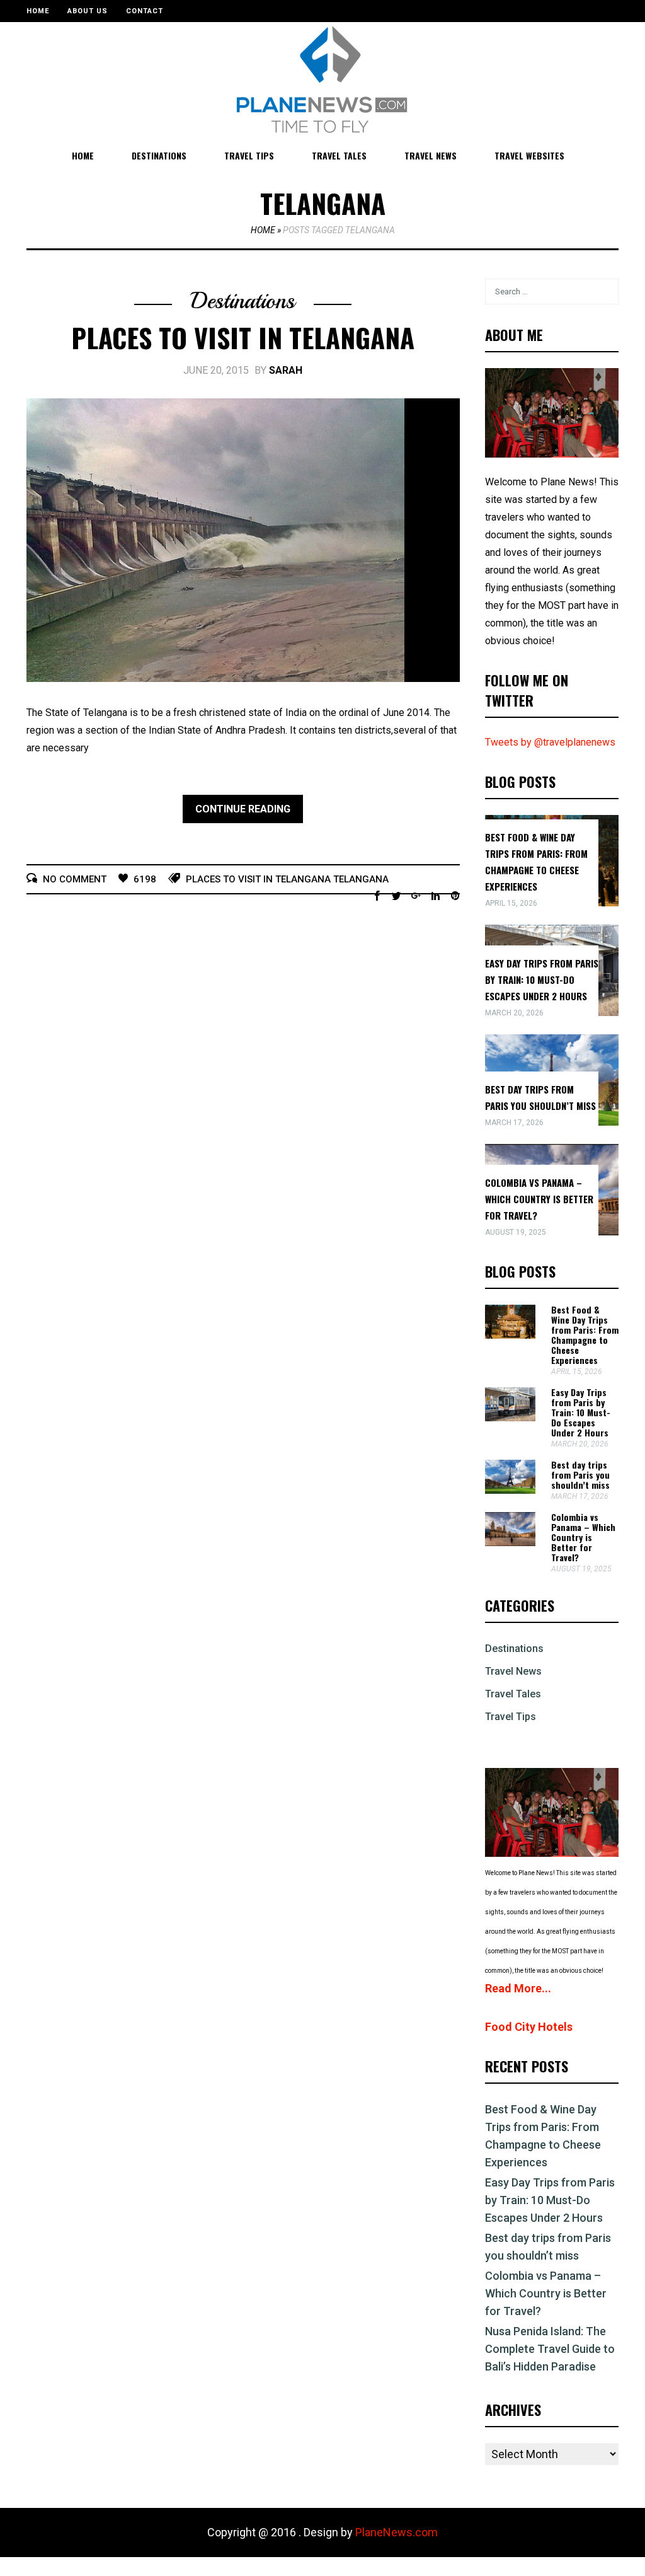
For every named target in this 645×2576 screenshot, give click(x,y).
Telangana (361, 879)
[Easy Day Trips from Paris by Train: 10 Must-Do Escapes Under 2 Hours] (510, 1418)
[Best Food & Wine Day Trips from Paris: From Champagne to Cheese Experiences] (510, 1335)
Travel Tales (339, 155)
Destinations (159, 155)
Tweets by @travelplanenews (550, 742)
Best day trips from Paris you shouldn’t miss (580, 1475)
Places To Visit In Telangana (243, 337)
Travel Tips (249, 155)
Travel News (431, 155)
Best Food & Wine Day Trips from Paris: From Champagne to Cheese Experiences (585, 1335)
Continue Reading (243, 809)
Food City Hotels (529, 2027)
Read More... (518, 1988)
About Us (88, 11)
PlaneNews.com (397, 2532)
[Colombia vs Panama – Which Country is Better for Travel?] (510, 1543)
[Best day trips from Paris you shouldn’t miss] (510, 1490)
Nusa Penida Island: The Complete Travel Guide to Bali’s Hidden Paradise (550, 2349)
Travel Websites (529, 155)
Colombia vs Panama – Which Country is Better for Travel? (539, 1199)
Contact (145, 11)
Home (38, 11)
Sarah (286, 370)
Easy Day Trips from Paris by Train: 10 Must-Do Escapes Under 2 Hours (542, 979)
